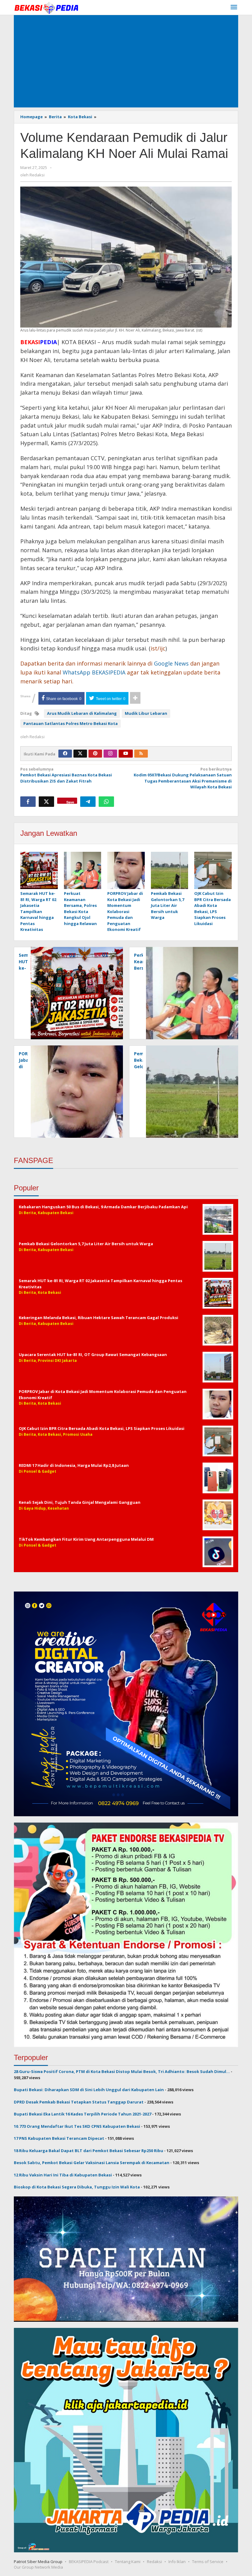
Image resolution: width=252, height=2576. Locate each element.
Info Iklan (177, 2562)
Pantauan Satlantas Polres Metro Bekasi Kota (71, 723)
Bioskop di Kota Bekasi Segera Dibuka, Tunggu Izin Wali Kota (77, 2187)
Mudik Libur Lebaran (146, 713)
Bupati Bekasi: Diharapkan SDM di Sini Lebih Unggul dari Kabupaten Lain (89, 2090)
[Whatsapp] (106, 802)
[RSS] (141, 754)
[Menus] (234, 7)
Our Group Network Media (38, 2567)
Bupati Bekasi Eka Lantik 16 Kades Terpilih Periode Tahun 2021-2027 (83, 2114)
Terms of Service (208, 2562)
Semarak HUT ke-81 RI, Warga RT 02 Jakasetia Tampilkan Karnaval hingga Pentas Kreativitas (38, 911)
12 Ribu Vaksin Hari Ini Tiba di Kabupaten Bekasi (63, 2175)
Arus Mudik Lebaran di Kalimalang (82, 713)
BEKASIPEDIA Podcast (89, 2562)
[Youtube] (126, 754)
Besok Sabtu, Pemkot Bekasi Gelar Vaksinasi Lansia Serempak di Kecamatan (92, 2163)
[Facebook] (65, 754)
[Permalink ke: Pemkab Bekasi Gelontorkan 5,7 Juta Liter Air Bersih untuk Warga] (170, 871)
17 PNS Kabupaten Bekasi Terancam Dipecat (59, 2138)
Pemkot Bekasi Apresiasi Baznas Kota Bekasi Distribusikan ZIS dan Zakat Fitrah (66, 775)
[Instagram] (110, 754)
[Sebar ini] (28, 802)
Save (70, 802)
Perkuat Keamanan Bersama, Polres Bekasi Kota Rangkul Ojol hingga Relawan (80, 908)
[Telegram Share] (88, 802)
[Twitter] (80, 754)
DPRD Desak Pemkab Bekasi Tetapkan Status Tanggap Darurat (79, 2102)
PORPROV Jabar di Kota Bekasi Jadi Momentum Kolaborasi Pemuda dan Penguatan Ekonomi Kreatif (125, 911)
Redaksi (154, 2562)
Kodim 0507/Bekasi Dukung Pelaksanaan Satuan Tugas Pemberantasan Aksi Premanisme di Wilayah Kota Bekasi (183, 778)
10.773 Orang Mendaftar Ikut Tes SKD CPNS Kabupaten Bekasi (77, 2126)
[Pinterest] (95, 754)
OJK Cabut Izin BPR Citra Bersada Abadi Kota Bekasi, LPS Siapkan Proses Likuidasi (213, 908)
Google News (171, 663)
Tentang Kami (128, 2562)
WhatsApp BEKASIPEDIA (94, 672)
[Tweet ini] (46, 802)
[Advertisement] (126, 61)
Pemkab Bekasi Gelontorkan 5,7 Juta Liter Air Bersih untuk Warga (167, 905)
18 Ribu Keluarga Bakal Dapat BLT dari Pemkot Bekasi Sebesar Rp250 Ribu (89, 2151)
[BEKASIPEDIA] (46, 7)
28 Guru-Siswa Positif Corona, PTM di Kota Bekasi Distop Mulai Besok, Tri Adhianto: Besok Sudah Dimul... (122, 2071)
